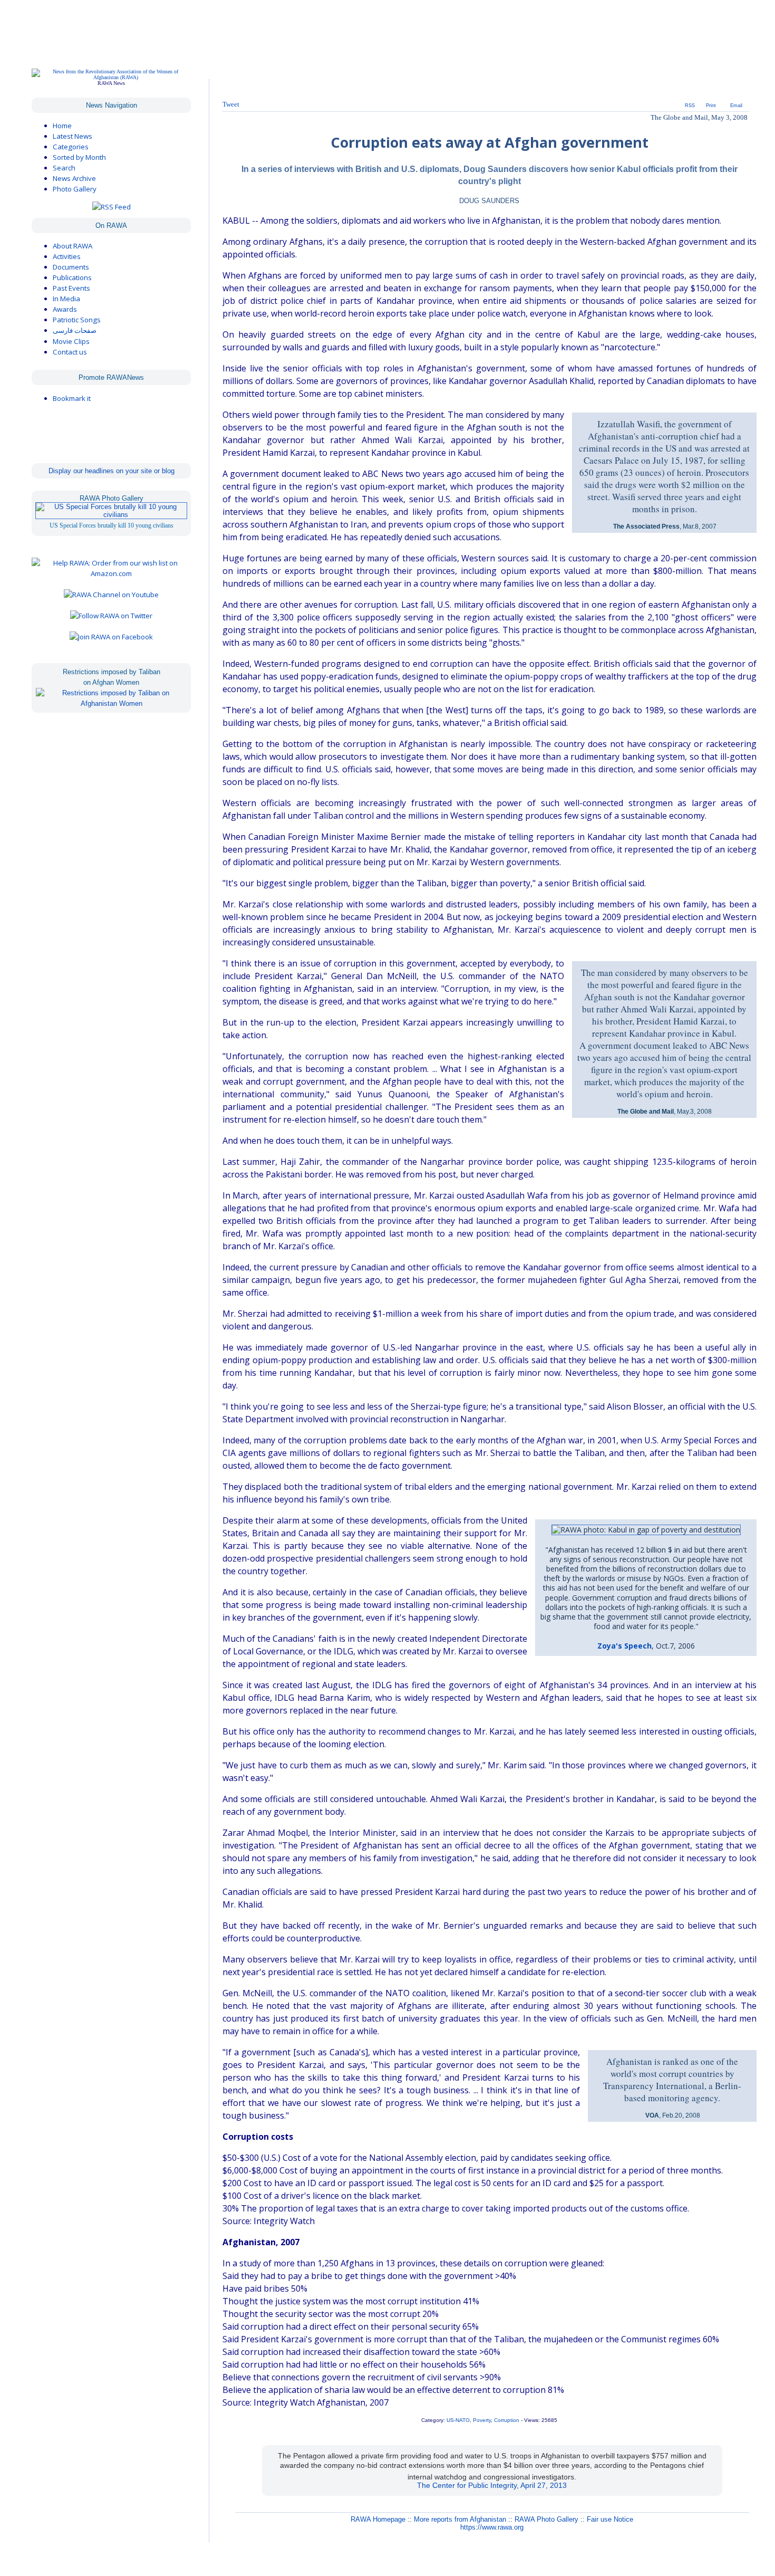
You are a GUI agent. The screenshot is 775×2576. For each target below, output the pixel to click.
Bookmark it (72, 398)
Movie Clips (71, 341)
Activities (67, 256)
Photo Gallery (75, 189)
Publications (72, 277)
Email (736, 106)
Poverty (482, 2420)
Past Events (71, 288)
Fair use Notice (610, 2519)
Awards (65, 309)
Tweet (231, 104)
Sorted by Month (79, 157)
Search (64, 168)
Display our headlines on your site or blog (112, 471)
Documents (71, 267)
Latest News (72, 136)
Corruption (507, 2420)
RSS (690, 106)
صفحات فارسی (75, 331)
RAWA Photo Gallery (546, 2519)
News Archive (74, 178)
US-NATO (458, 2420)
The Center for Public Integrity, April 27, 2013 (492, 2485)
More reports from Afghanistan (460, 2519)
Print (711, 106)
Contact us (70, 352)
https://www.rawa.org (492, 2527)
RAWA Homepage (378, 2519)
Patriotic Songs (77, 320)
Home (62, 126)
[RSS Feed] (112, 207)
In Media (66, 299)
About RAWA (72, 246)
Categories (71, 147)
